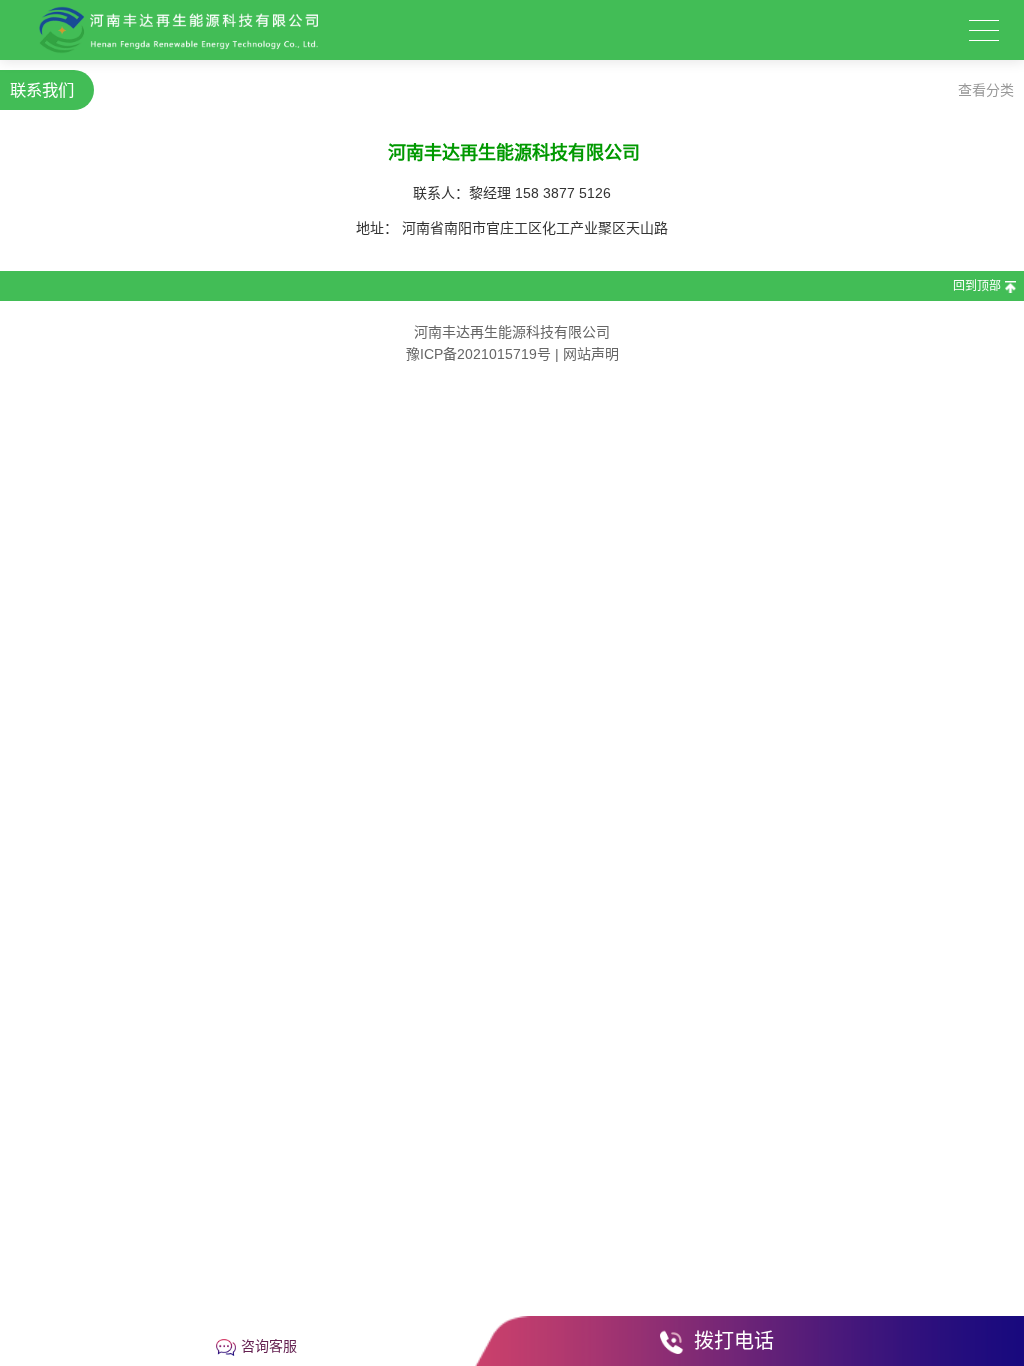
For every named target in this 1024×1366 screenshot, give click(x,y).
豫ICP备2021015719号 (478, 354)
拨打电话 (734, 1341)
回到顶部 (977, 286)
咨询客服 (269, 1346)
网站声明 (591, 354)
